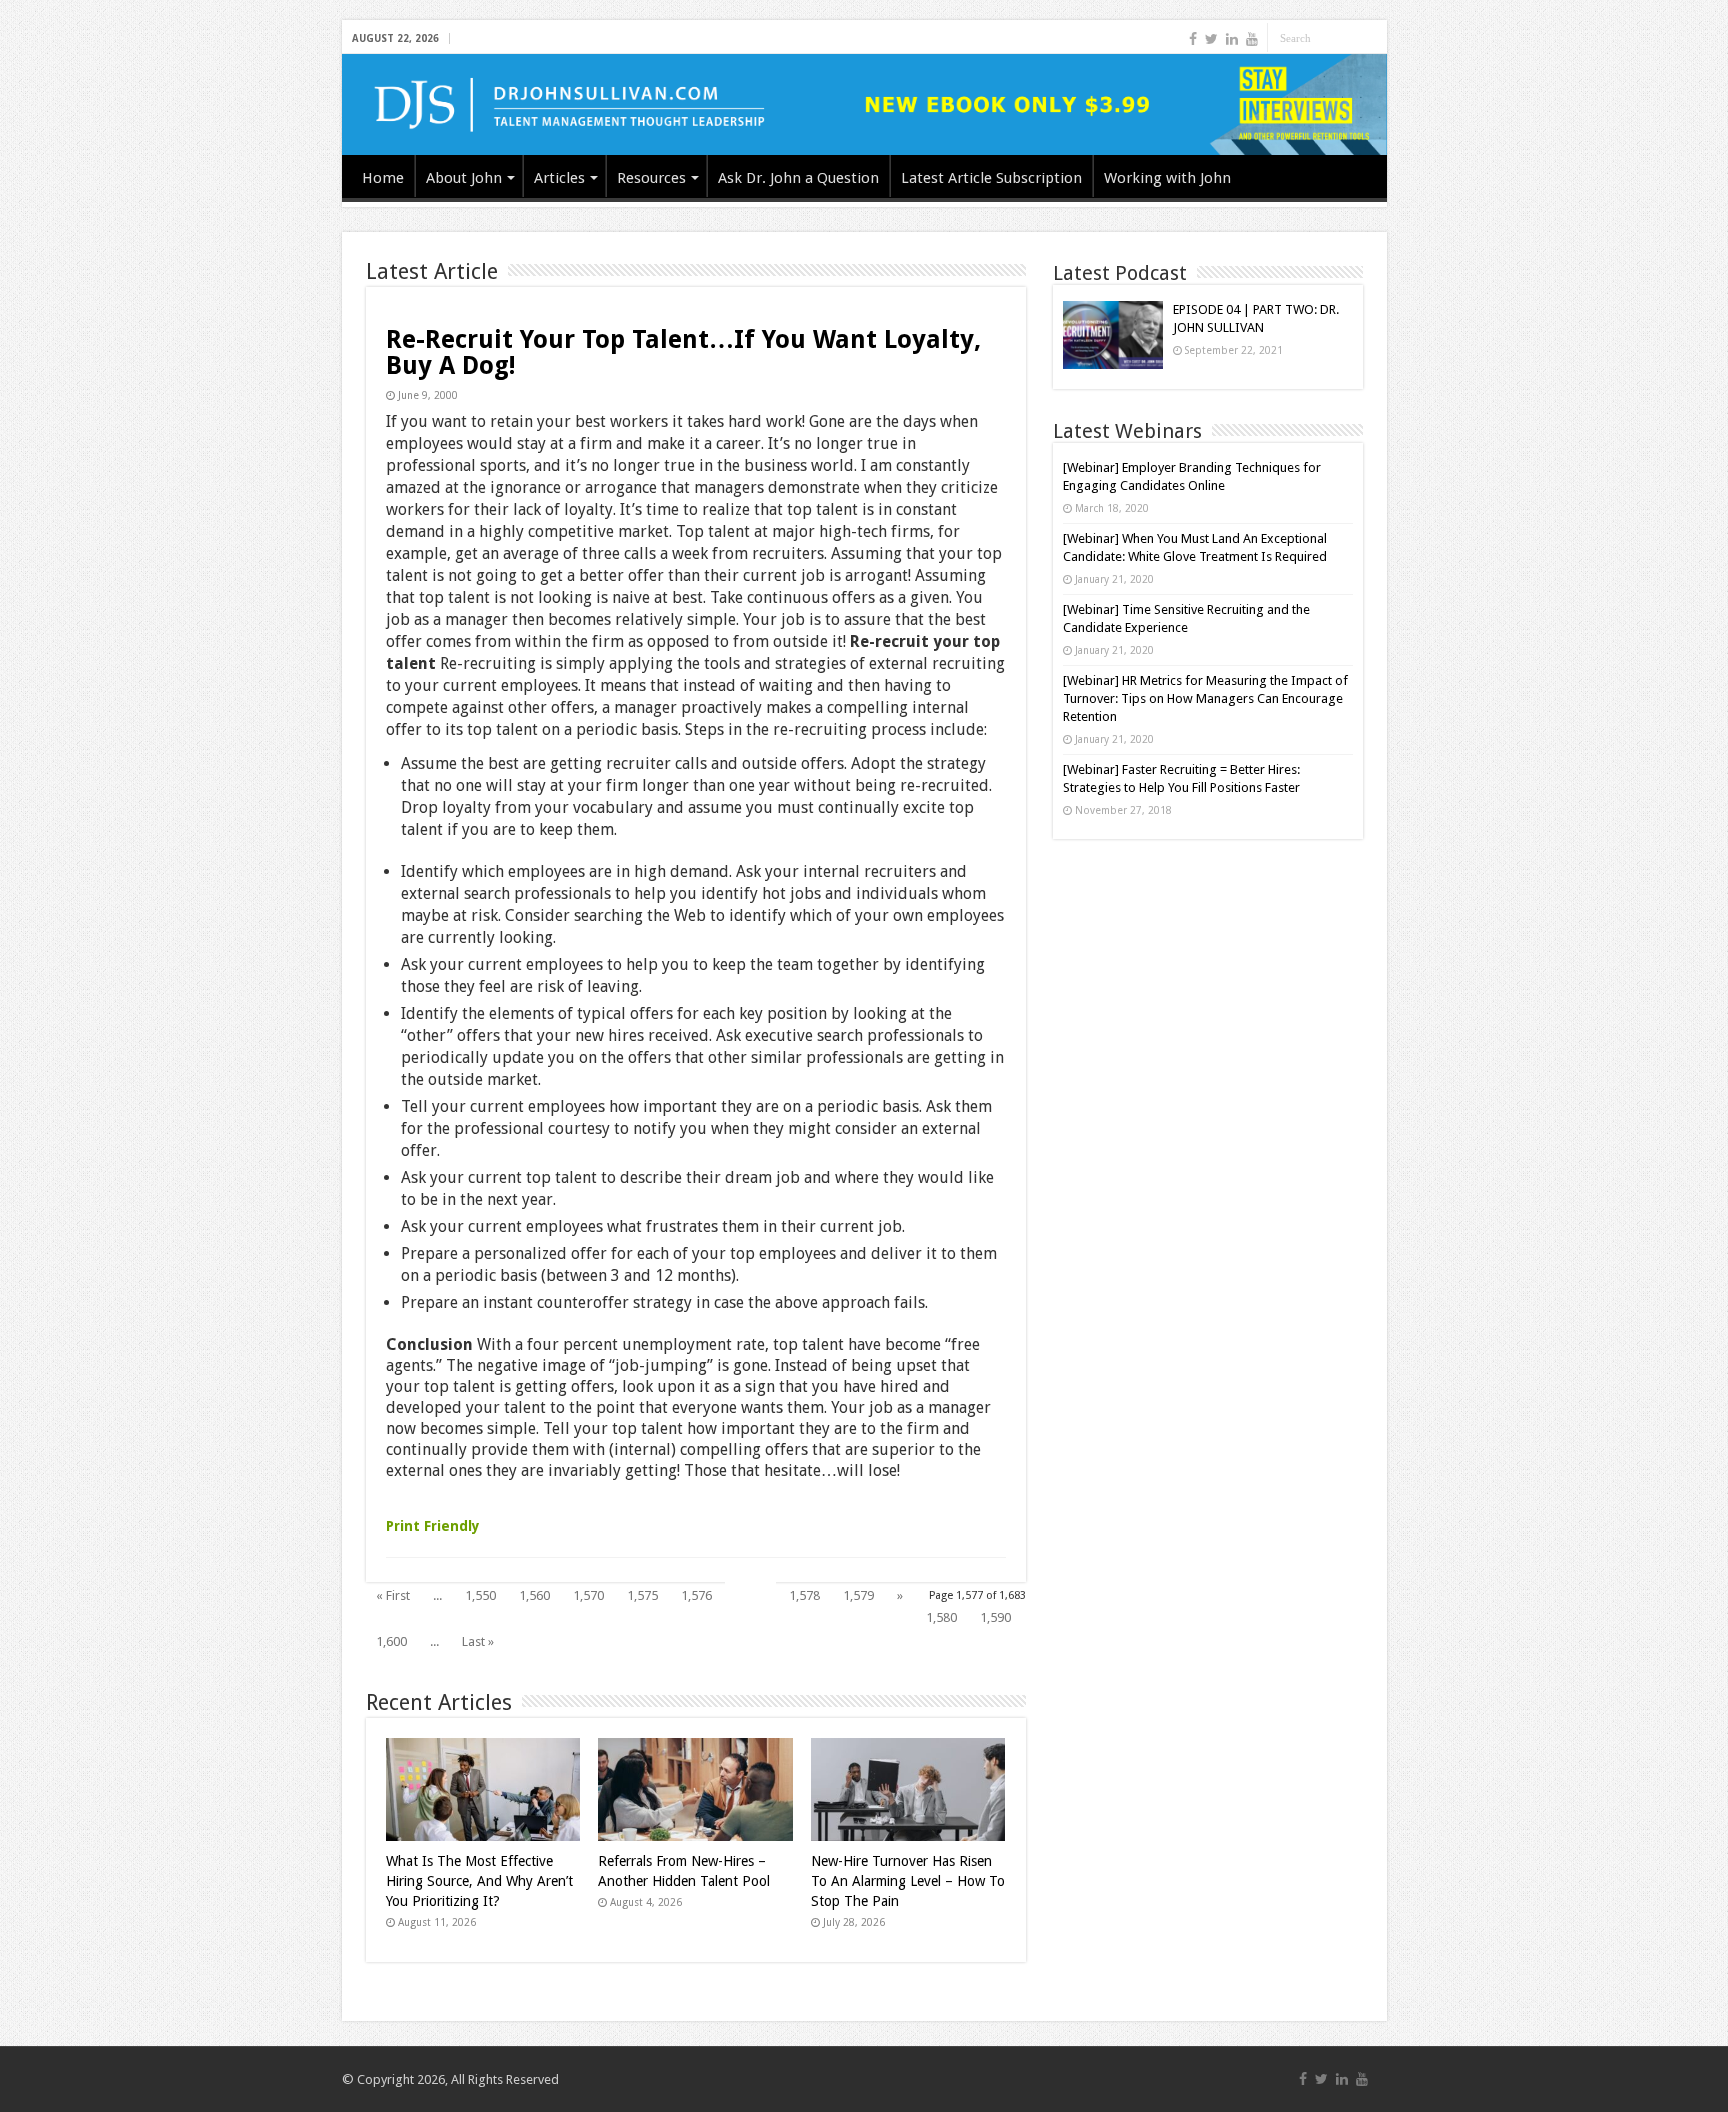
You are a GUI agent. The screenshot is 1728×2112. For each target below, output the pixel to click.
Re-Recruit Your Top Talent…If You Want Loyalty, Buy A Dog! (683, 352)
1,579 (858, 1595)
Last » (478, 1641)
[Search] (1372, 38)
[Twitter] (1211, 39)
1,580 (941, 1617)
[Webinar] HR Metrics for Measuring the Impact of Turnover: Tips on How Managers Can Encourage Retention (1205, 698)
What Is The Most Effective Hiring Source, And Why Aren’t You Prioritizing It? (479, 1881)
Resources (651, 178)
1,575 (642, 1595)
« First (393, 1595)
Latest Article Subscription (991, 178)
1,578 (804, 1595)
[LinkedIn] (1232, 39)
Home (383, 178)
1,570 (588, 1595)
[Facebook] (1193, 39)
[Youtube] (1252, 39)
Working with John (1167, 178)
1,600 (391, 1641)
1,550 (480, 1595)
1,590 (995, 1617)
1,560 (534, 1595)
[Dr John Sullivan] (864, 104)
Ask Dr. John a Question (798, 178)
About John (464, 178)
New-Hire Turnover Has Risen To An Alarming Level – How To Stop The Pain (908, 1881)
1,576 (696, 1595)
